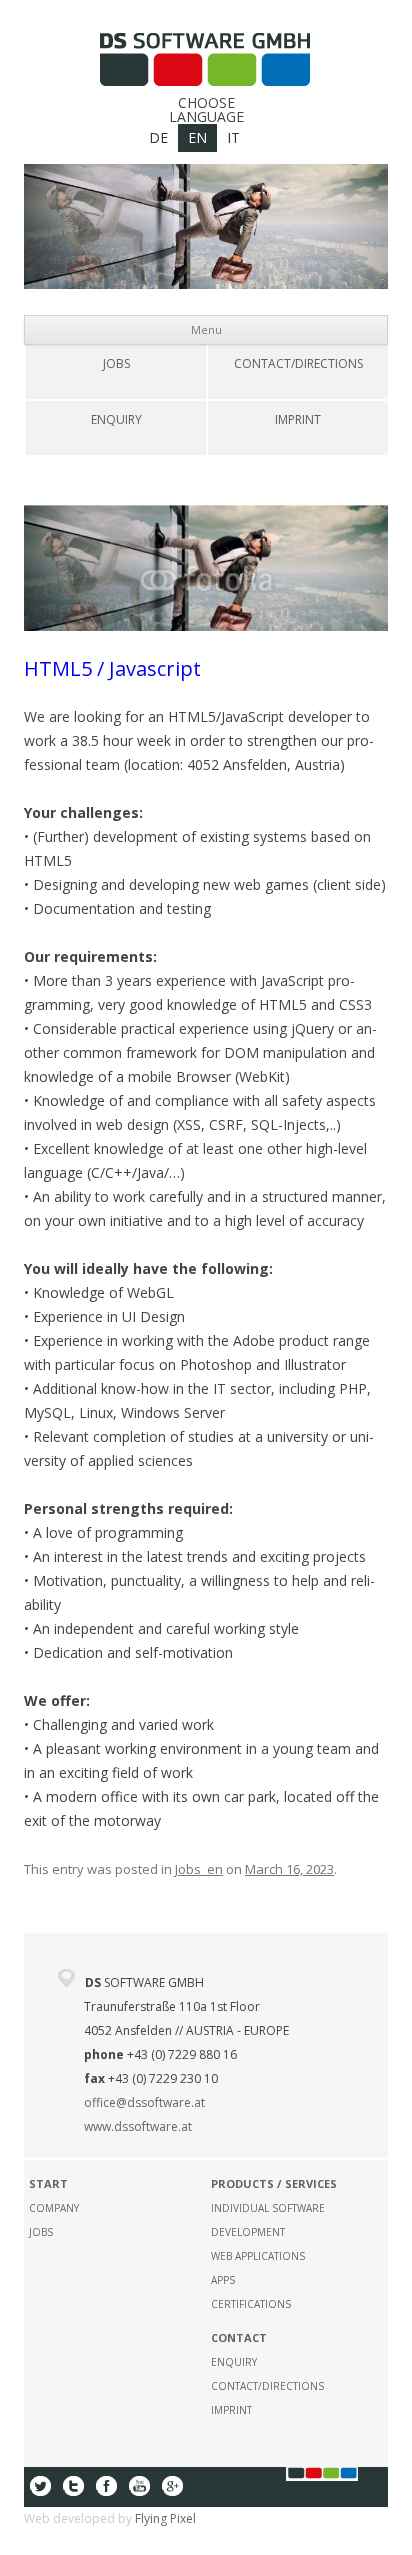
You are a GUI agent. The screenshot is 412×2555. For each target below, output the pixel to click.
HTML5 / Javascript (112, 668)
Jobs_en (199, 1869)
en (197, 137)
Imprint (298, 419)
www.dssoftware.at (138, 2126)
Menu (206, 329)
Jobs (116, 363)
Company (54, 2208)
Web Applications (258, 2256)
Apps (223, 2280)
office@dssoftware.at (144, 2102)
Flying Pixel (165, 2518)
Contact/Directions (298, 363)
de (158, 137)
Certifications (251, 2304)
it (233, 137)
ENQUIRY (116, 419)
